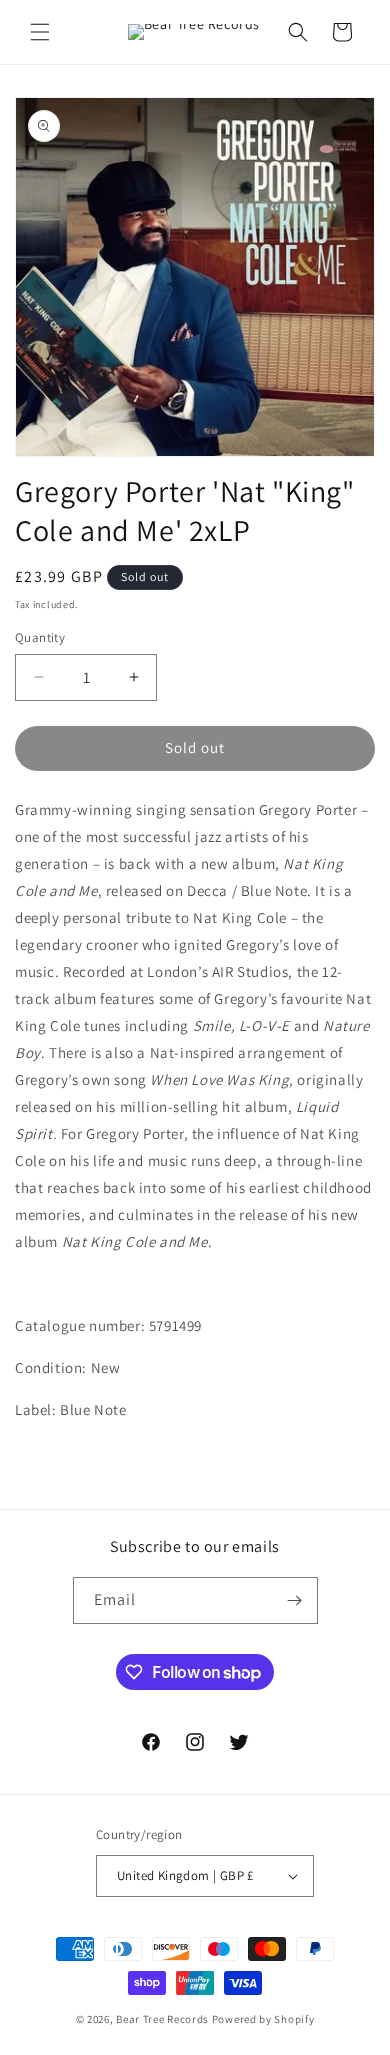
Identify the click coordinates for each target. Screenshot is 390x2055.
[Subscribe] (295, 1600)
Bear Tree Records (162, 2019)
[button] (40, 32)
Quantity (40, 637)
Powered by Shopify (263, 2019)
